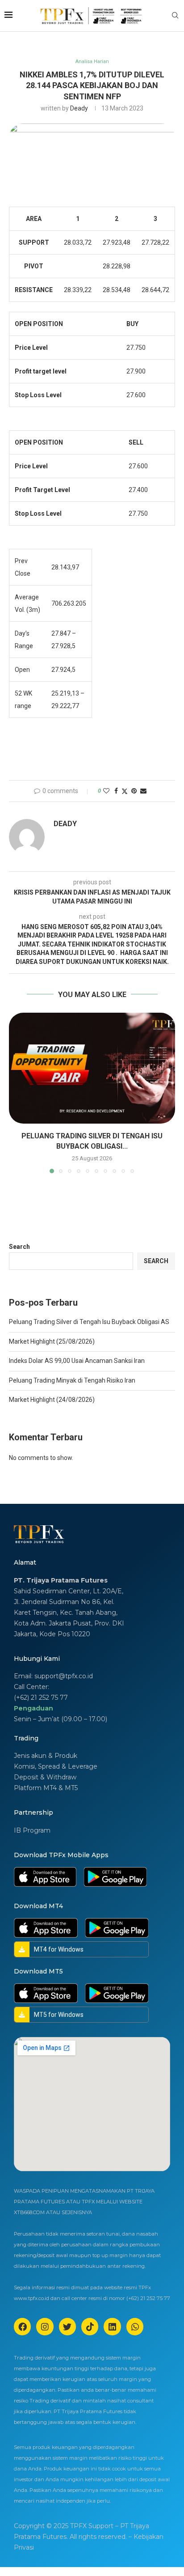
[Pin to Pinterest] (134, 791)
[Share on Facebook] (116, 791)
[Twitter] (67, 2326)
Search (19, 1247)
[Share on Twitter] (125, 791)
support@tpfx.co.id (64, 1676)
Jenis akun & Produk (46, 1756)
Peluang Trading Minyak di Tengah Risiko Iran (72, 1380)
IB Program (32, 1830)
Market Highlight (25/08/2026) (52, 1341)
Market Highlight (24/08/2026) (52, 1400)
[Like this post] (106, 791)
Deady (79, 108)
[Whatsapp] (135, 2326)
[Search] (175, 16)
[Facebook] (22, 2326)
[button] (17, 1093)
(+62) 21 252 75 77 (41, 1698)
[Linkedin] (112, 2326)
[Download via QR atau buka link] (45, 1877)
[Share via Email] (143, 791)
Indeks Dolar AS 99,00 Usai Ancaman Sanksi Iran (77, 1361)
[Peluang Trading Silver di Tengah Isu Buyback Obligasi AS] (92, 1068)
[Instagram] (45, 2326)
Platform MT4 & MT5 (46, 1788)
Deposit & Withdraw (45, 1777)
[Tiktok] (90, 2326)
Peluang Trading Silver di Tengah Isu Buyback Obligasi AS (89, 1322)
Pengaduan (33, 1708)
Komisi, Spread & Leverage (56, 1766)
